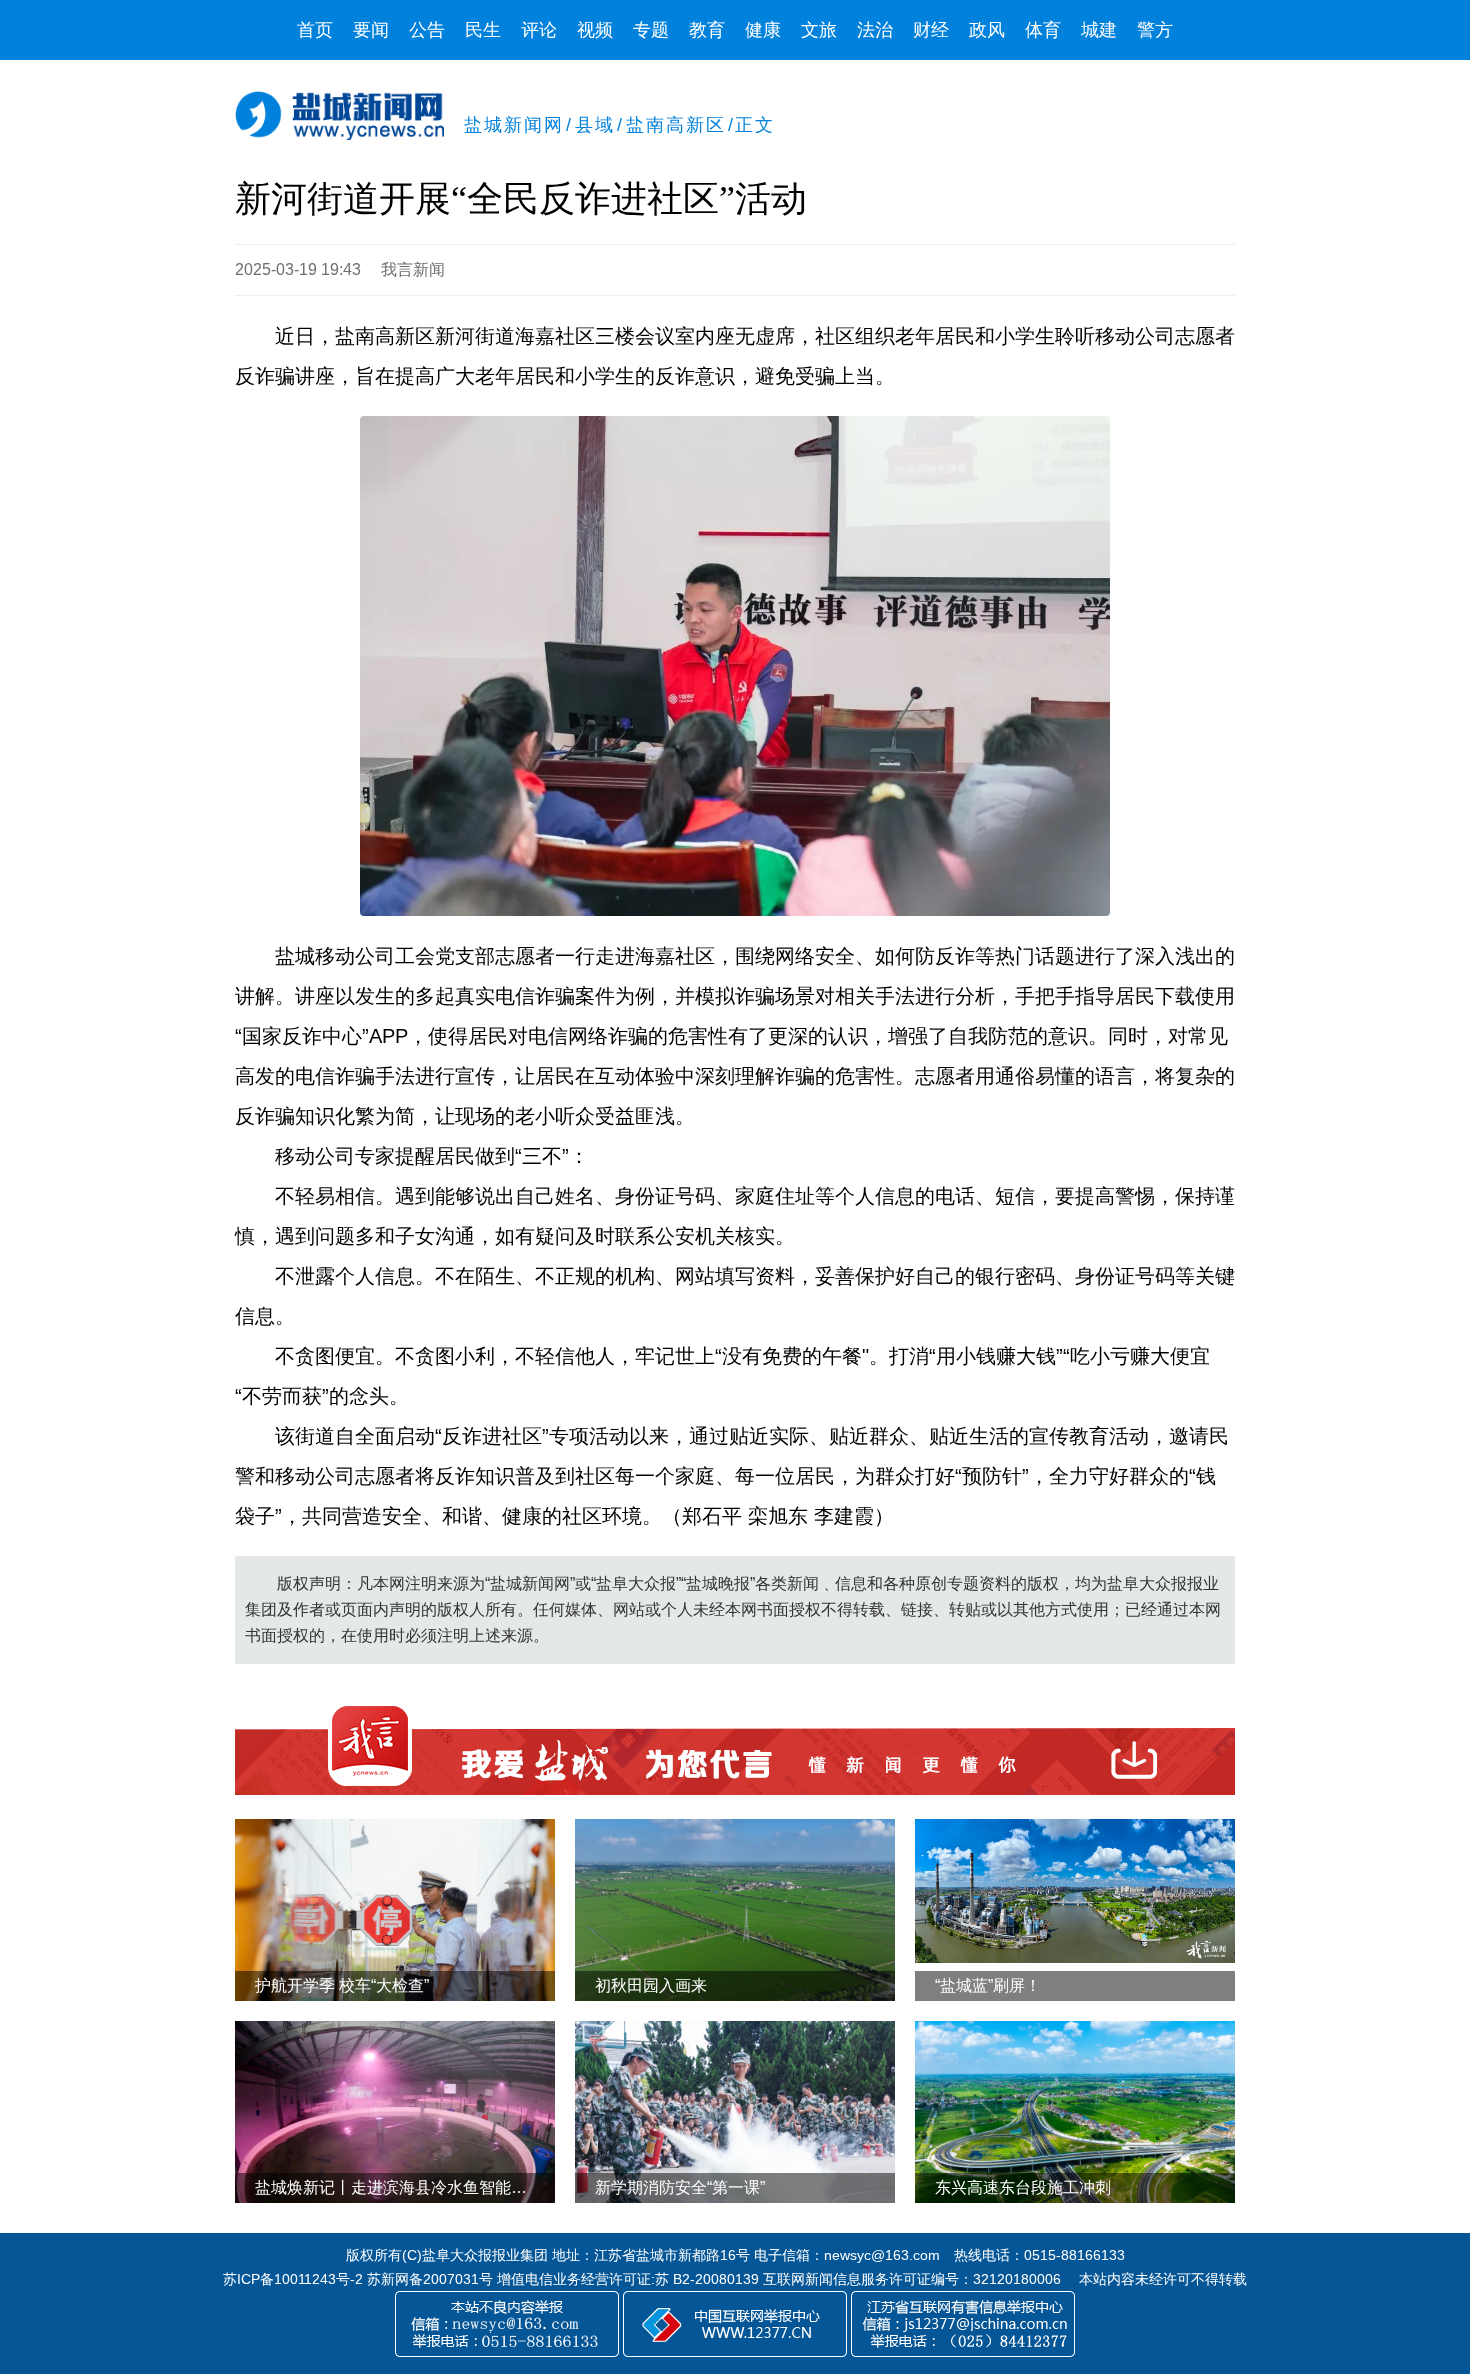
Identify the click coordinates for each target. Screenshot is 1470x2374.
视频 (595, 30)
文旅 (819, 30)
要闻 (371, 30)
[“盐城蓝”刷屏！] (1075, 1891)
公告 (427, 30)
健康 (763, 30)
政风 (987, 30)
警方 (1155, 30)
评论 (539, 30)
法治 (875, 30)
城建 (1099, 30)
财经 (931, 30)
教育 (707, 30)
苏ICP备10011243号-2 (293, 2279)
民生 (483, 30)
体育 (1043, 30)
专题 (651, 30)
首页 (315, 30)
